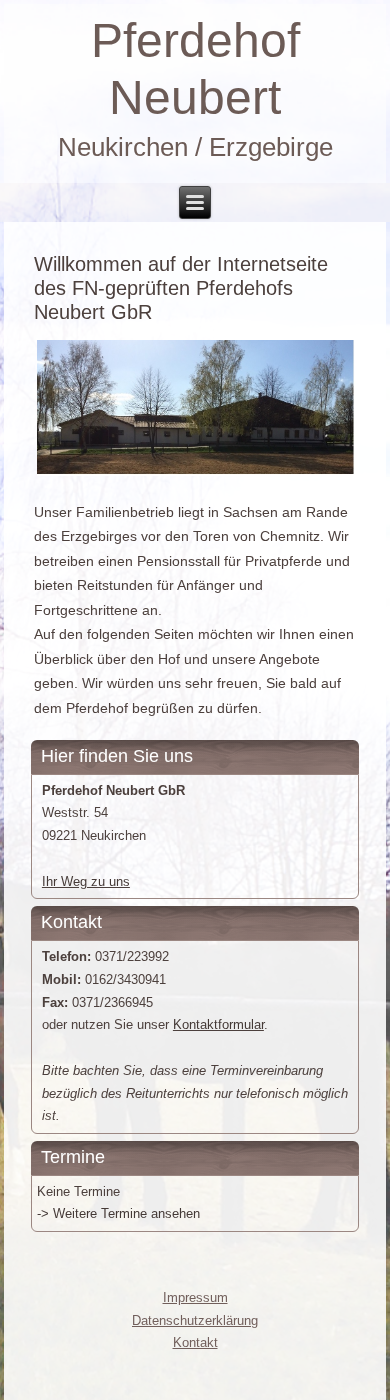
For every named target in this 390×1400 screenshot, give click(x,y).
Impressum (195, 1297)
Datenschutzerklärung (195, 1320)
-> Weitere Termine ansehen (118, 1213)
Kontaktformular (218, 1024)
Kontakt (195, 1342)
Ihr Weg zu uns (86, 881)
